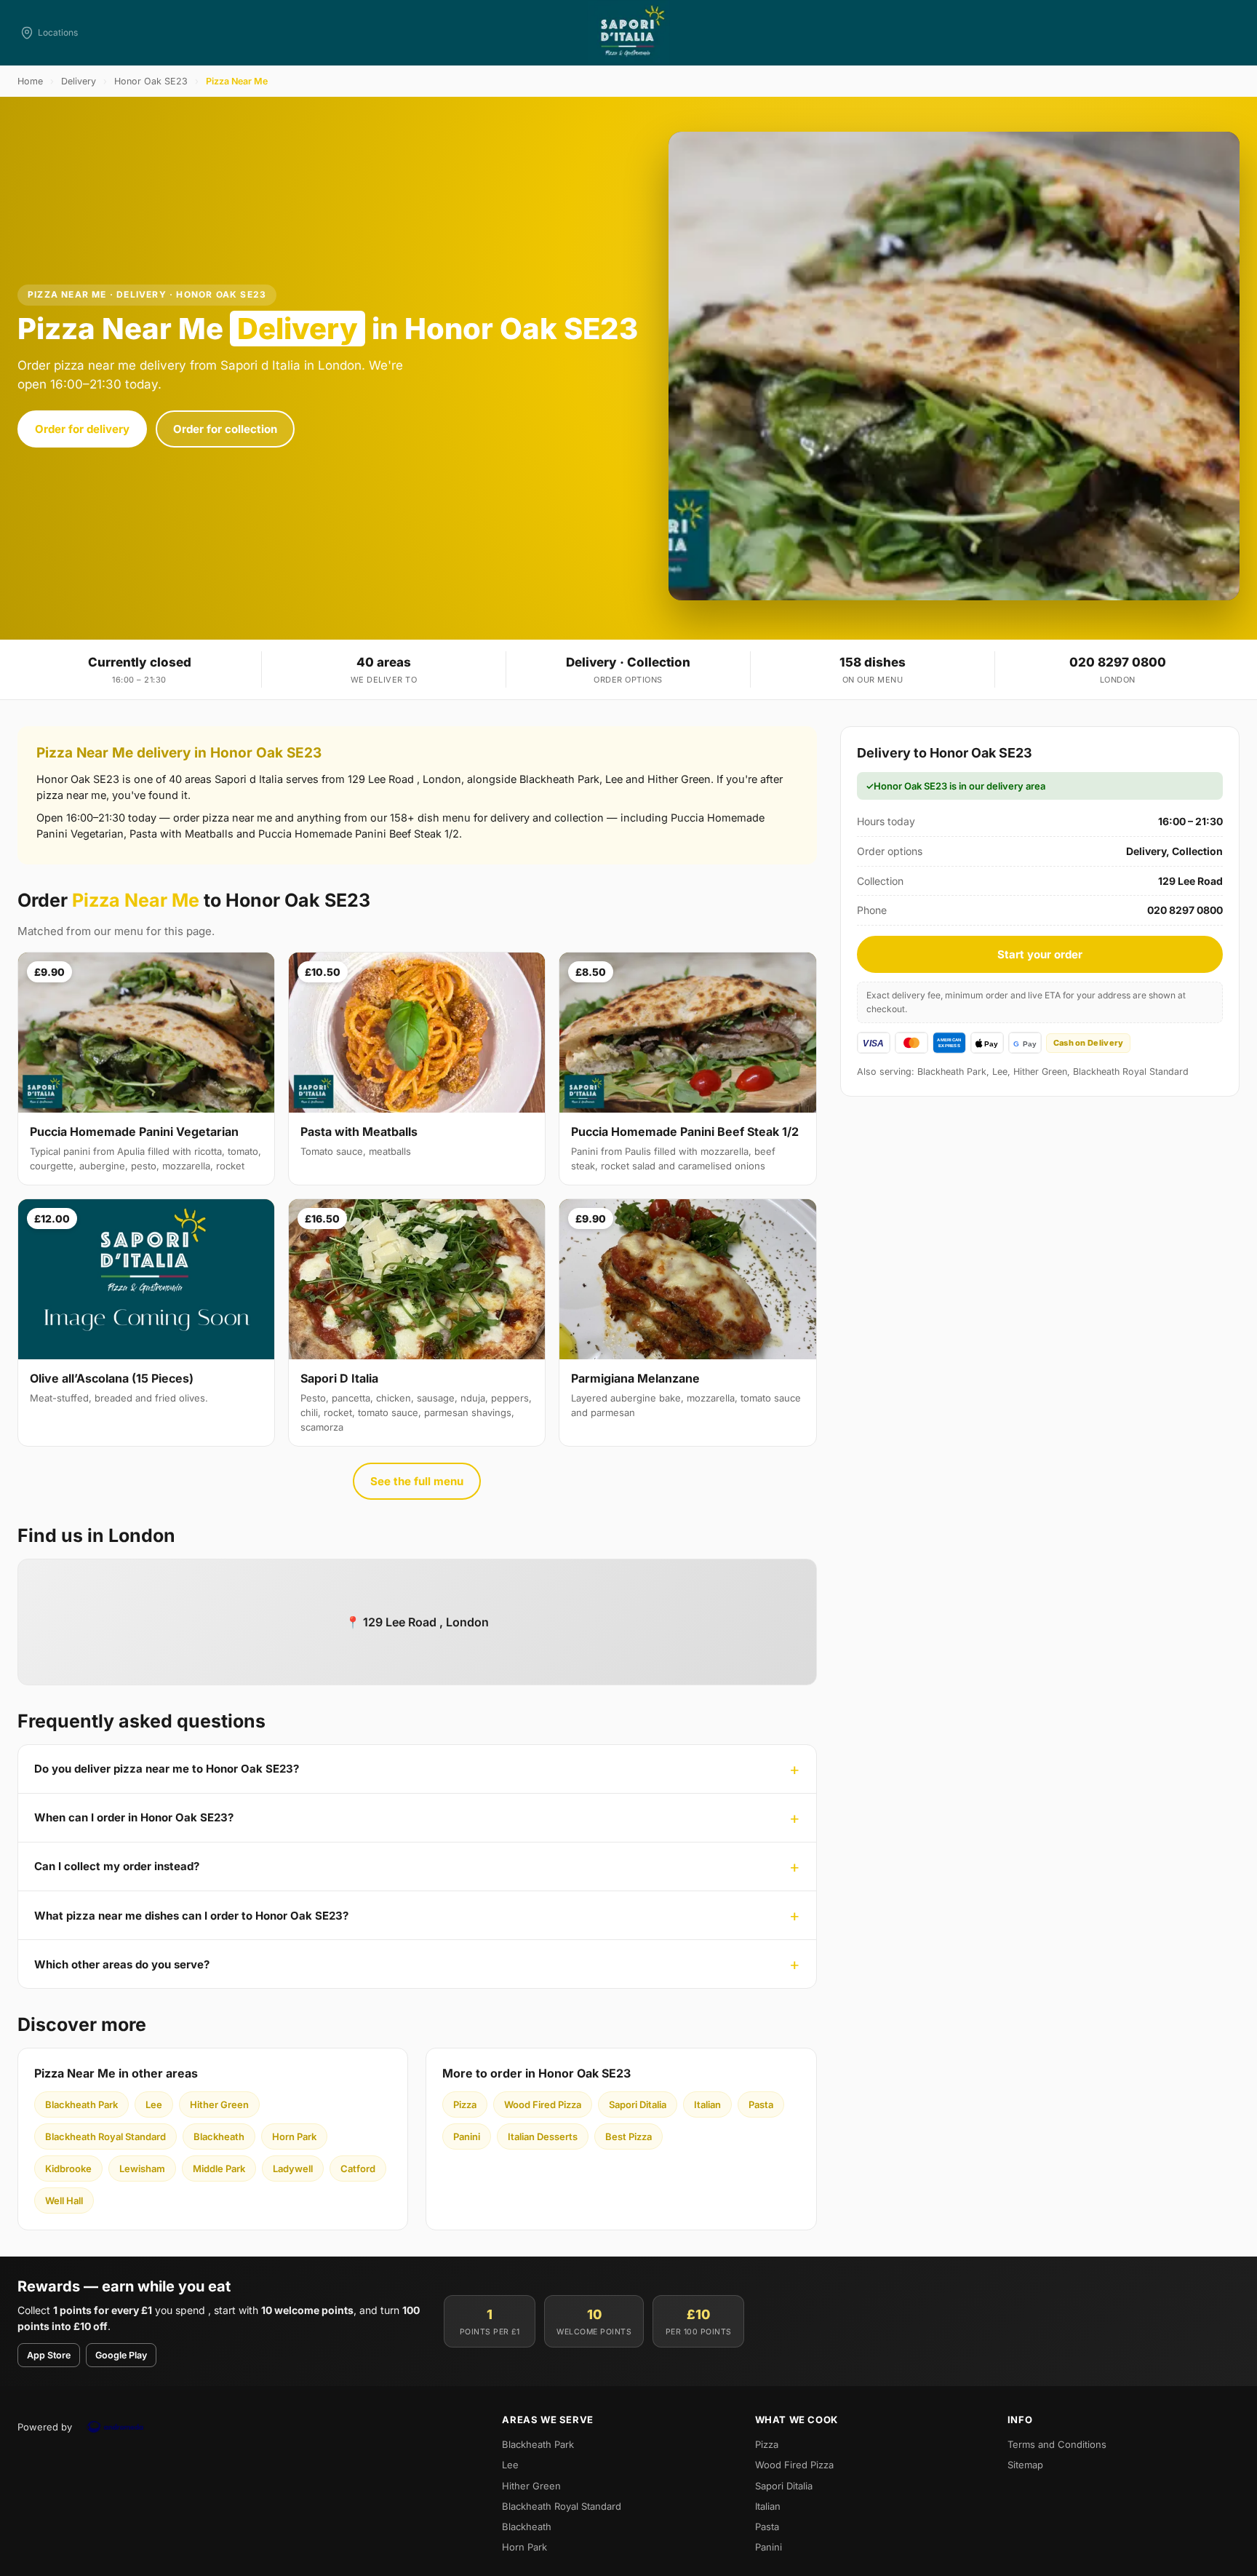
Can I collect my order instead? (117, 1866)
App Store (49, 2355)
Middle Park (219, 2168)
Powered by (45, 2427)
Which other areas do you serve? (122, 1964)
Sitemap (1025, 2465)
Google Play (121, 2355)
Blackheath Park (81, 2104)
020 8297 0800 (1118, 662)
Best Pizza (628, 2136)
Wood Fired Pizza (543, 2104)
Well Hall (64, 2201)
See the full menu (417, 1481)
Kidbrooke (68, 2168)
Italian (707, 2104)
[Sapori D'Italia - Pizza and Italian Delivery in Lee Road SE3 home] (628, 33)
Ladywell (293, 2168)
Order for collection (225, 429)
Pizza (465, 2104)
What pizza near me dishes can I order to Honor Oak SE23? (191, 1916)
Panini (467, 2136)
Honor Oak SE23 (151, 81)
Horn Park (294, 2136)
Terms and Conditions (1057, 2444)
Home (30, 81)
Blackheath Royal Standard (105, 2136)
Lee (154, 2104)
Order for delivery (82, 429)
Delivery (79, 81)
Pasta (761, 2104)
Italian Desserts (543, 2136)
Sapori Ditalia (638, 2104)
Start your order (1040, 954)
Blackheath (219, 2136)
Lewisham (142, 2168)
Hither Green (219, 2104)
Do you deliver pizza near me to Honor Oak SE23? (167, 1769)
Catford (358, 2168)
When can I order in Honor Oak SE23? (134, 1817)
